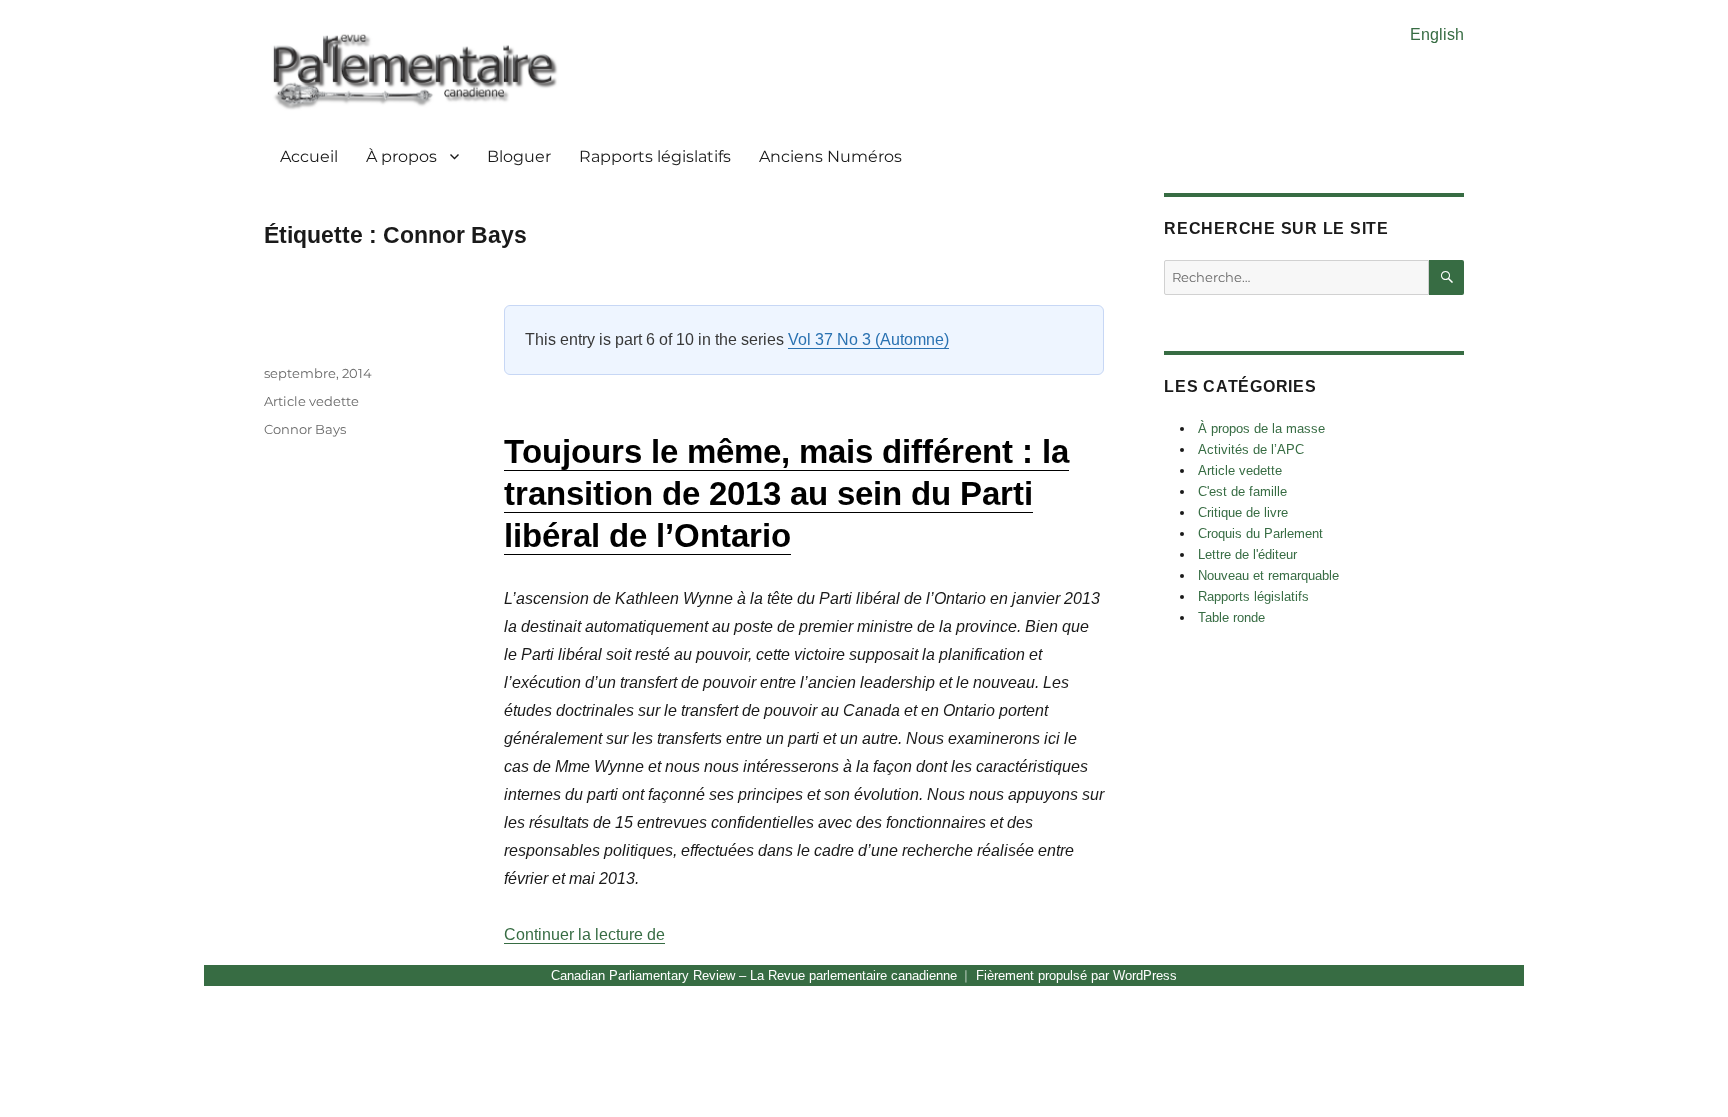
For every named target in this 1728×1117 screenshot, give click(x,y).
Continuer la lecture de (584, 934)
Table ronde (1231, 617)
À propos (401, 156)
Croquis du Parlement (1260, 533)
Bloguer (519, 156)
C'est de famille (1242, 491)
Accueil (309, 156)
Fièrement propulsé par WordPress (1076, 975)
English (1437, 34)
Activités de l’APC (1251, 449)
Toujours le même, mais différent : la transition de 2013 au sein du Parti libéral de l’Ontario (786, 493)
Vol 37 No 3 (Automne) (868, 339)
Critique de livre (1243, 512)
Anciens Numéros (830, 156)
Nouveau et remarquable (1268, 575)
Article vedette (311, 401)
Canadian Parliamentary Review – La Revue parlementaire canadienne (754, 975)
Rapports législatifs (655, 156)
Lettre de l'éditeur (1247, 554)
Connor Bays (305, 429)
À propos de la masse (1261, 428)
